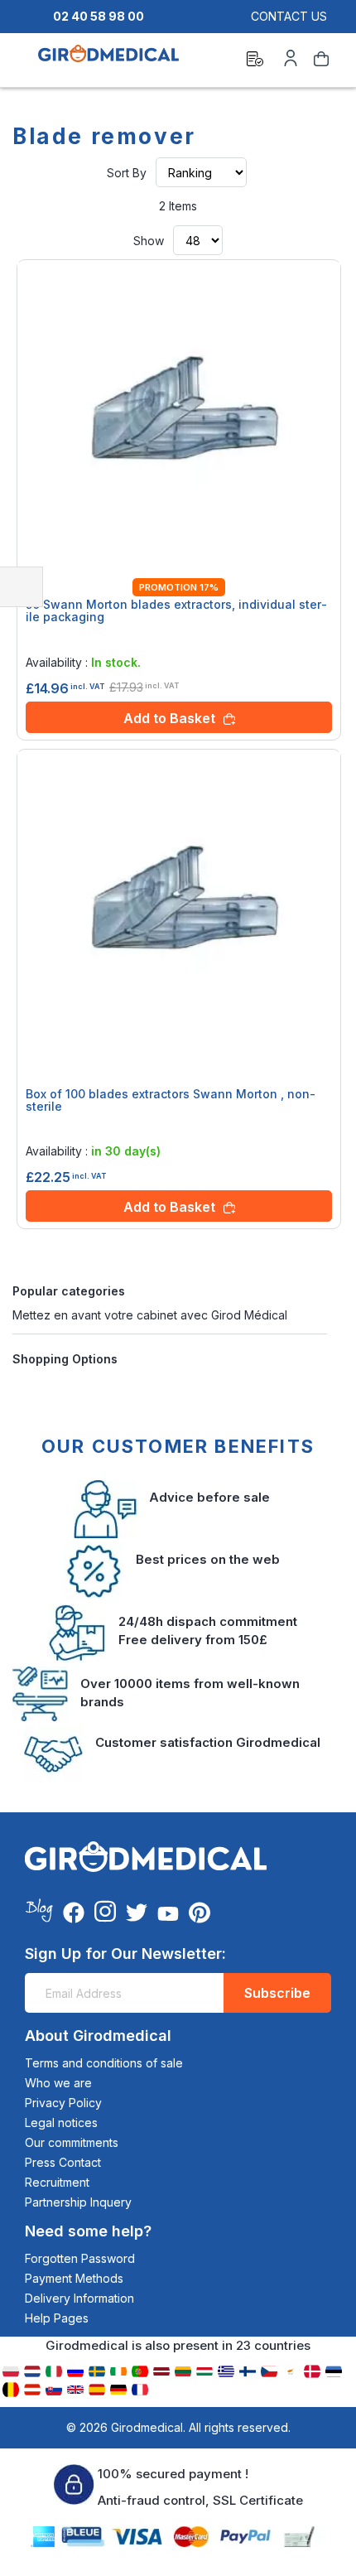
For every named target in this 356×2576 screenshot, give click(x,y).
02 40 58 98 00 (99, 16)
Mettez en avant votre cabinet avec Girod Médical (150, 1315)
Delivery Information (79, 2298)
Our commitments (72, 2142)
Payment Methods (74, 2278)
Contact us (289, 16)
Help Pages (57, 2318)
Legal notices (61, 2123)
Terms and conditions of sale (104, 2063)
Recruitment (57, 2182)
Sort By (127, 173)
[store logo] (108, 61)
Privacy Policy (63, 2103)
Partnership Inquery (78, 2202)
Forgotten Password (80, 2258)
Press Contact (63, 2162)
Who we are (58, 2083)
